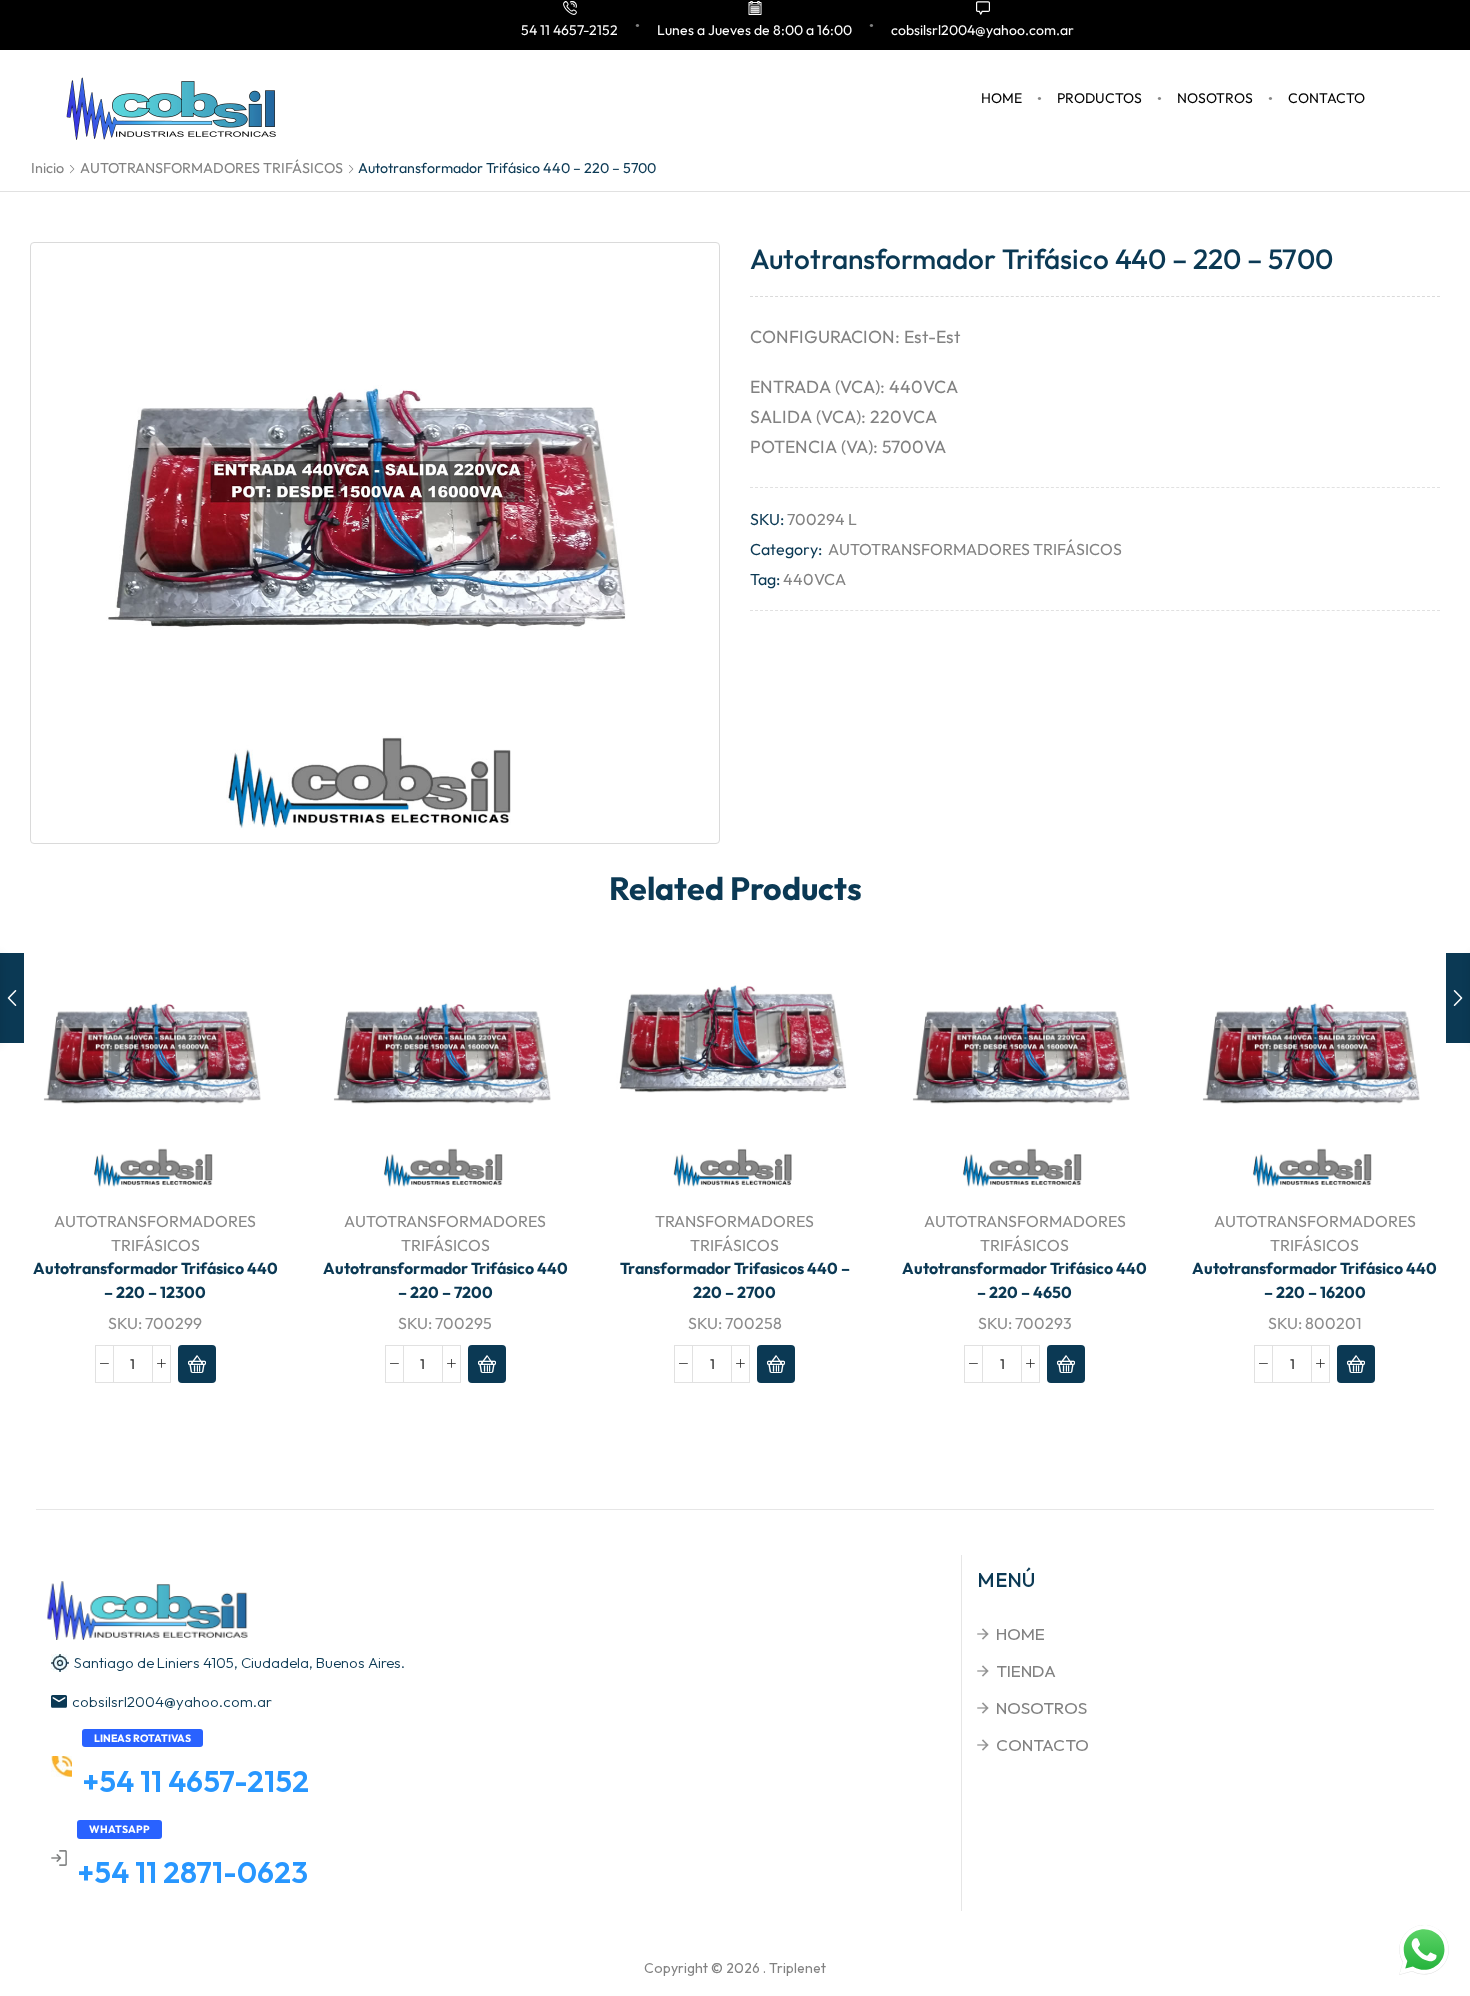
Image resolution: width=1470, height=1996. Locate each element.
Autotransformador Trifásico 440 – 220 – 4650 (1024, 1280)
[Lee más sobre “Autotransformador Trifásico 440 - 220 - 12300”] (197, 1364)
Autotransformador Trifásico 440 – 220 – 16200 (1314, 1280)
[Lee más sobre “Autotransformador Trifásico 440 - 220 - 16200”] (1356, 1364)
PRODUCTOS (1099, 98)
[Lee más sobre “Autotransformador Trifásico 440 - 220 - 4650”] (1066, 1364)
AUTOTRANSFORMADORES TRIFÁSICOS (211, 168)
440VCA (814, 579)
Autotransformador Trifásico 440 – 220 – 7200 (445, 1280)
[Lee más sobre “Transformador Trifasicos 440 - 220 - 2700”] (776, 1364)
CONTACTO (1326, 98)
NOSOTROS (1215, 98)
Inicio (47, 168)
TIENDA (1026, 1670)
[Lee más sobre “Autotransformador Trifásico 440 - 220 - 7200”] (487, 1364)
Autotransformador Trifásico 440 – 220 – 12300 (155, 1280)
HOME (1001, 98)
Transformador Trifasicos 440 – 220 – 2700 (735, 1280)
